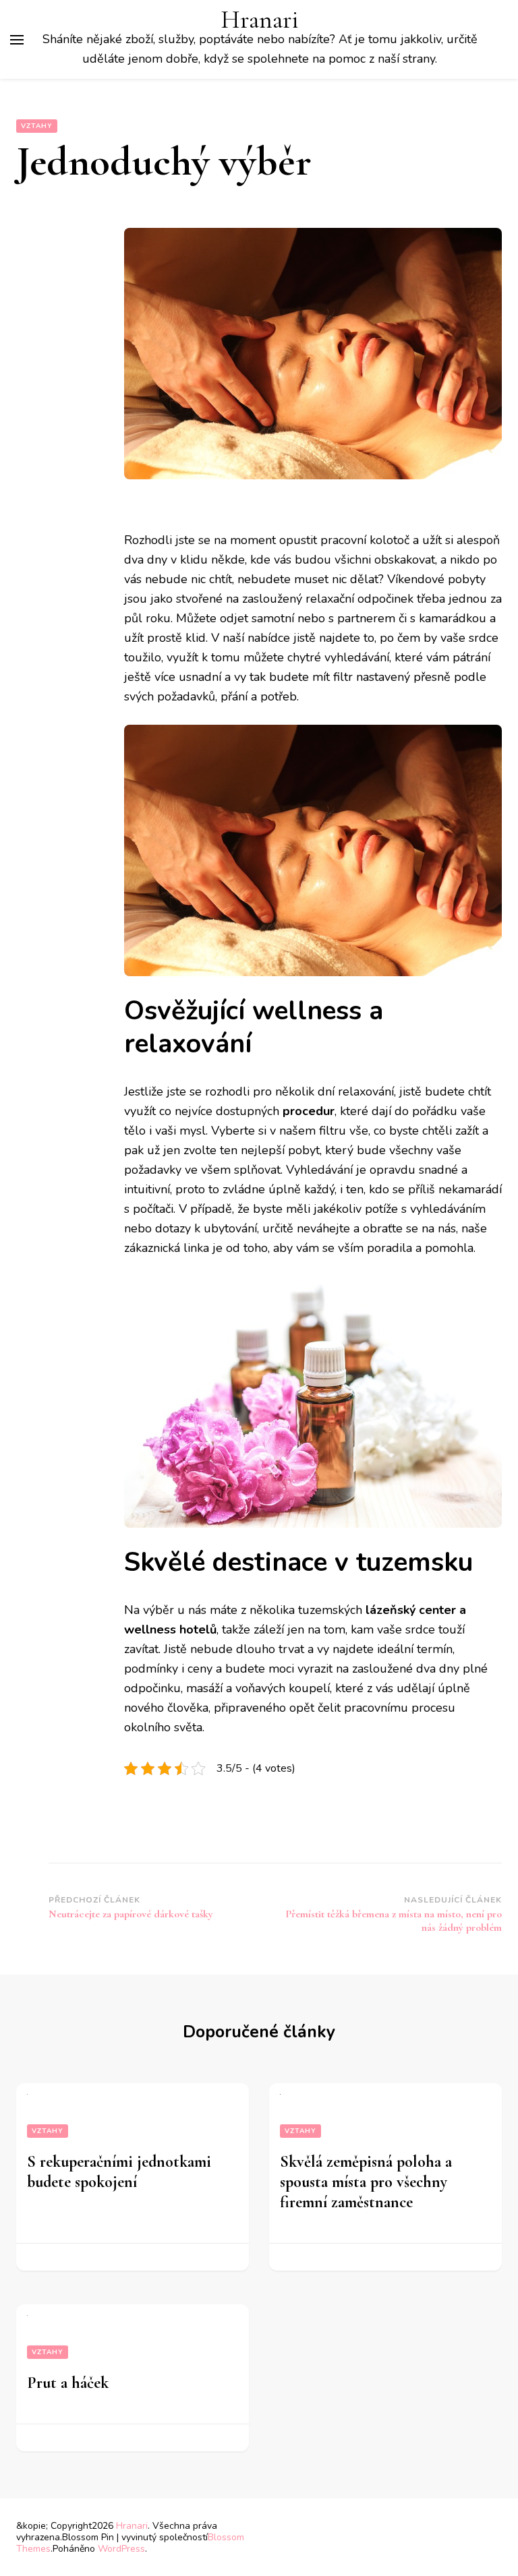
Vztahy (37, 126)
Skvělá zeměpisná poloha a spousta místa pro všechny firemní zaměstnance (366, 2182)
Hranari (260, 20)
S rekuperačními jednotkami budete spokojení (119, 2172)
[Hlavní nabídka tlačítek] (17, 40)
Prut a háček (68, 2383)
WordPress (121, 2549)
